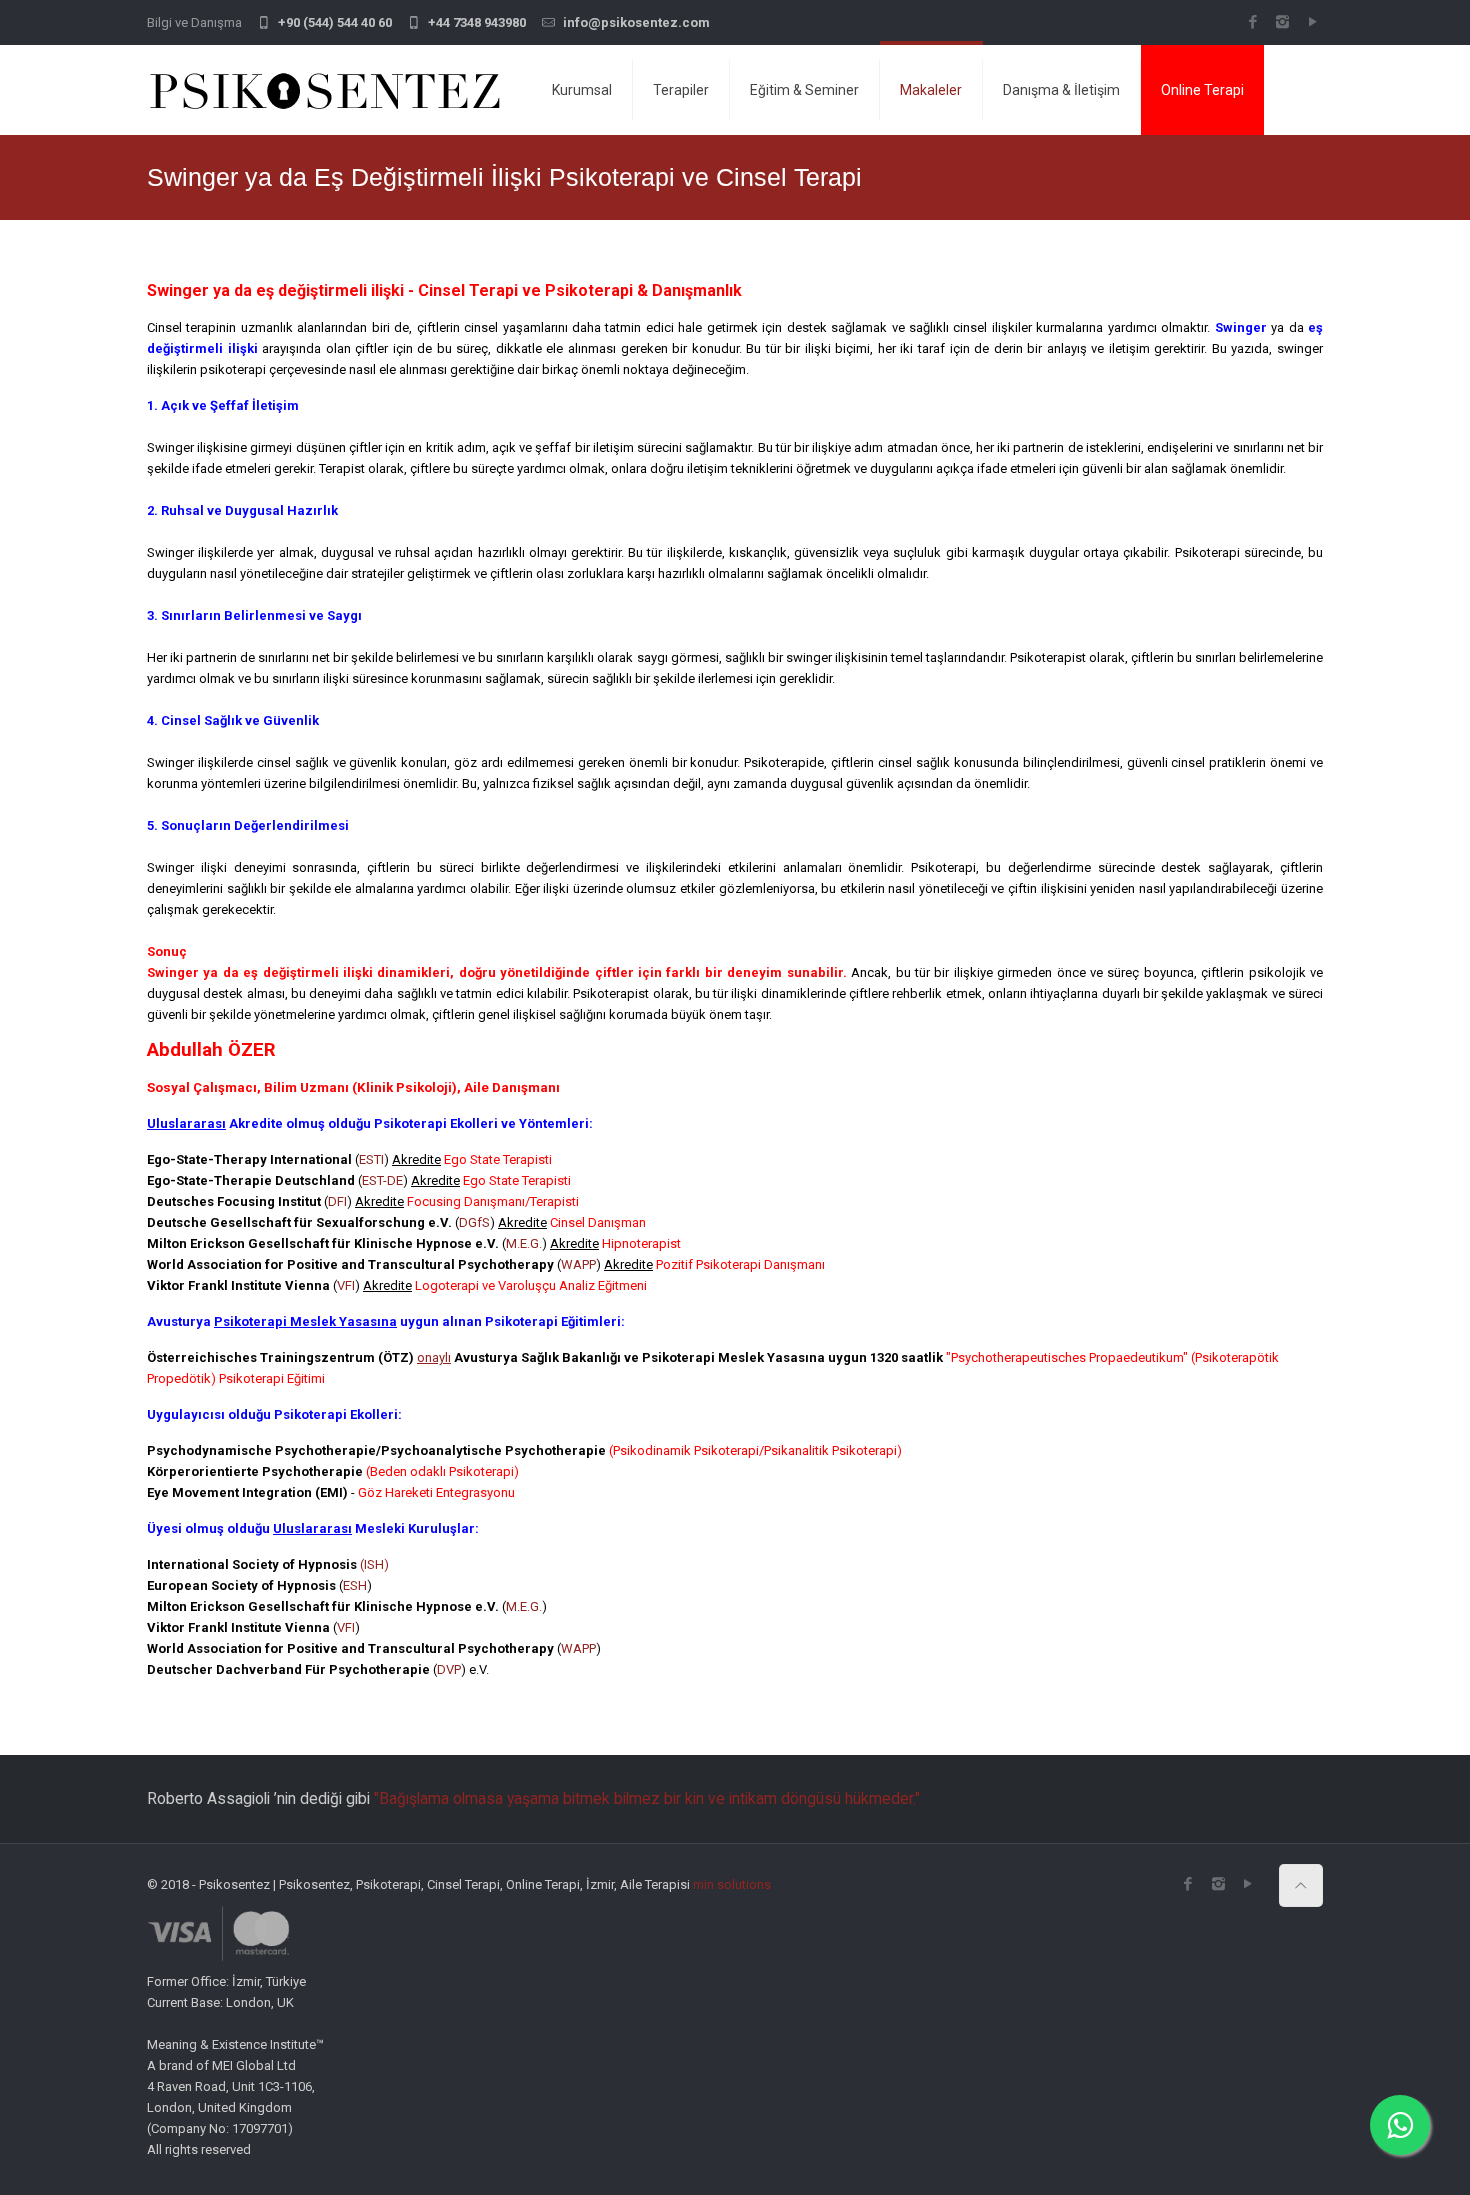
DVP (449, 1669)
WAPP (578, 1264)
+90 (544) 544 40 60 (335, 22)
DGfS (474, 1222)
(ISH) (374, 1564)
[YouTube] (1312, 22)
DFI (337, 1201)
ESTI (371, 1159)
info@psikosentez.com (636, 22)
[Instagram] (1282, 22)
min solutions (732, 1884)
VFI (346, 1285)
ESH (355, 1585)
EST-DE (382, 1180)
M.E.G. (524, 1243)
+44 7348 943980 (477, 22)
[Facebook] (1252, 22)
